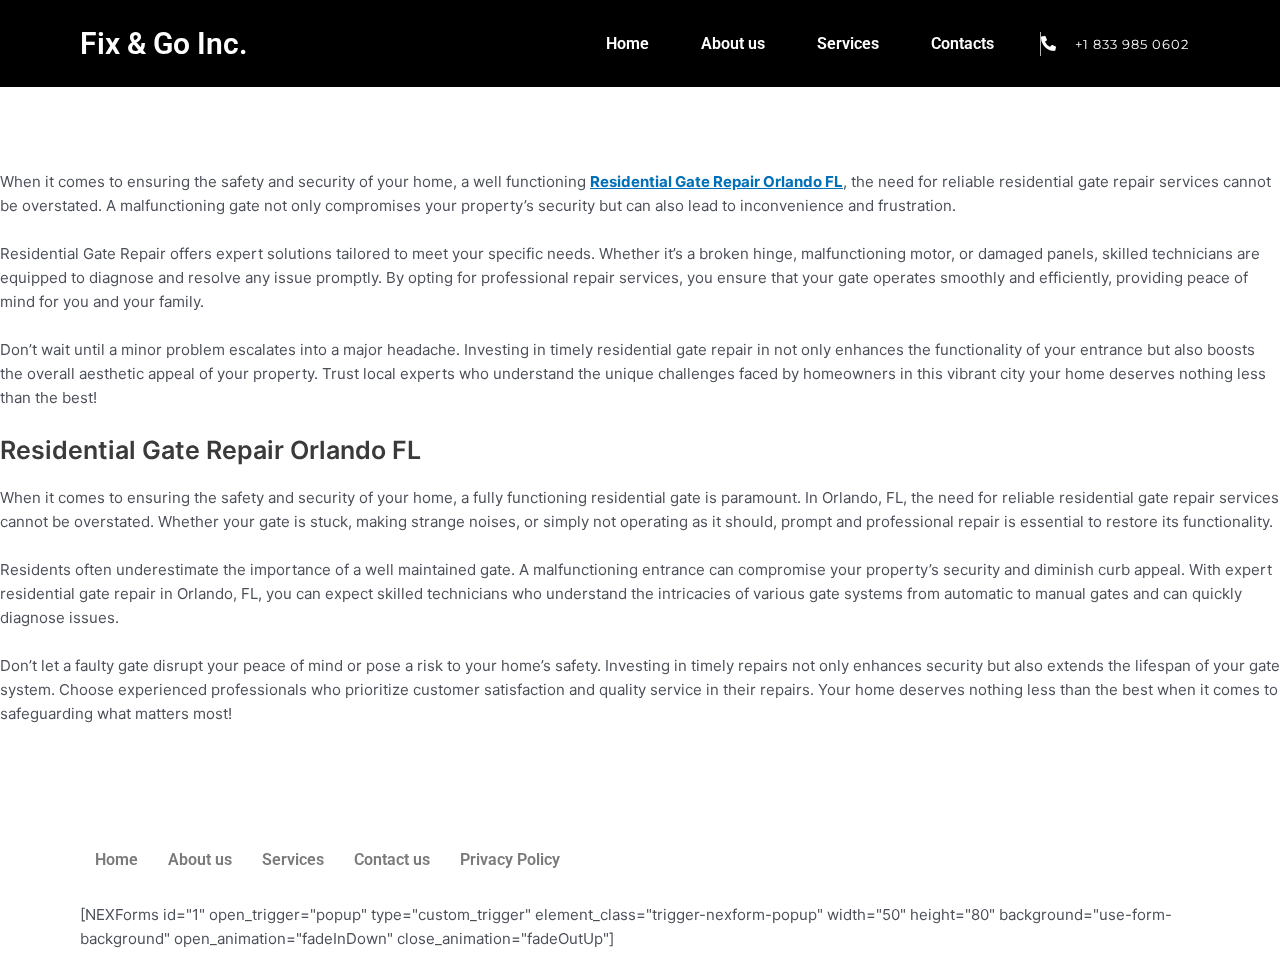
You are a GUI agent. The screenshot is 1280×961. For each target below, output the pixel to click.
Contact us (392, 859)
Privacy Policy (510, 859)
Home (627, 43)
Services (848, 43)
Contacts (962, 43)
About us (733, 43)
